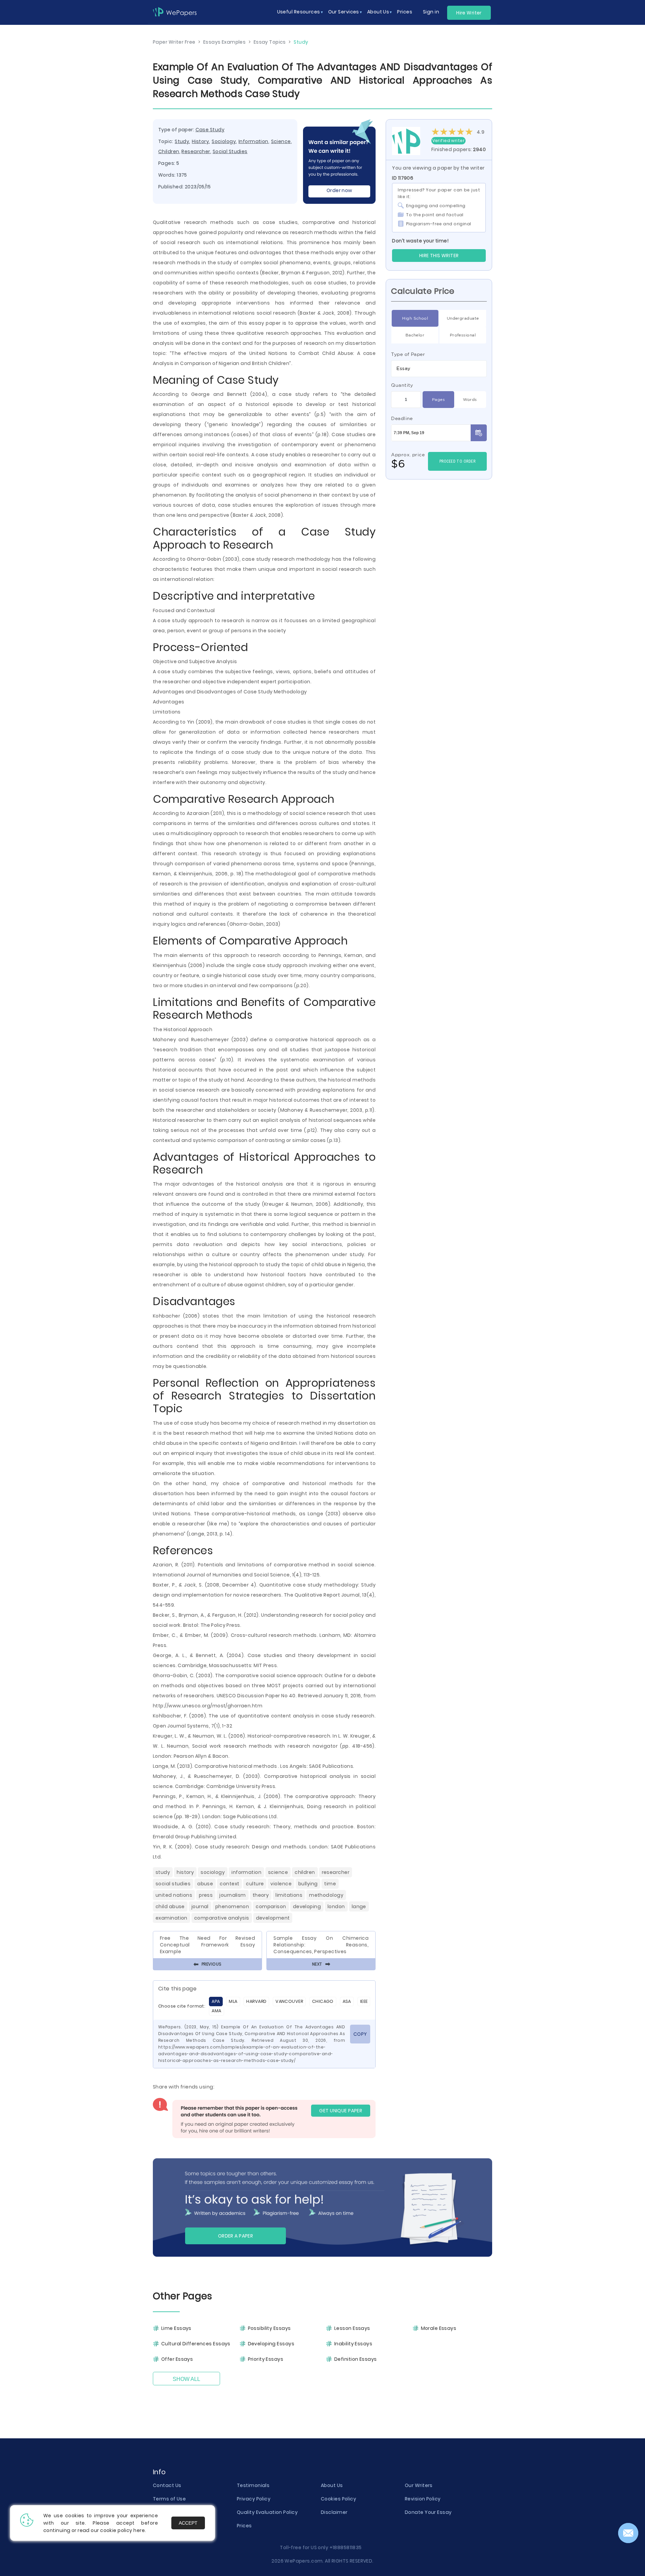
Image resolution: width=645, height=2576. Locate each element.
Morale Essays (439, 2328)
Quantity (402, 385)
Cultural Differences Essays (196, 2344)
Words (470, 399)
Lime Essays (176, 2328)
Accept (188, 2523)
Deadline (402, 418)
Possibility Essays (269, 2328)
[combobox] (439, 369)
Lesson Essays (352, 2328)
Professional (463, 335)
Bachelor (415, 335)
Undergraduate (463, 318)
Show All (186, 2379)
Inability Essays (353, 2344)
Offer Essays (177, 2359)
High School (415, 318)
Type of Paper (408, 354)
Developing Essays (271, 2344)
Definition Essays (355, 2359)
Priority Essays (266, 2359)
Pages (438, 399)
